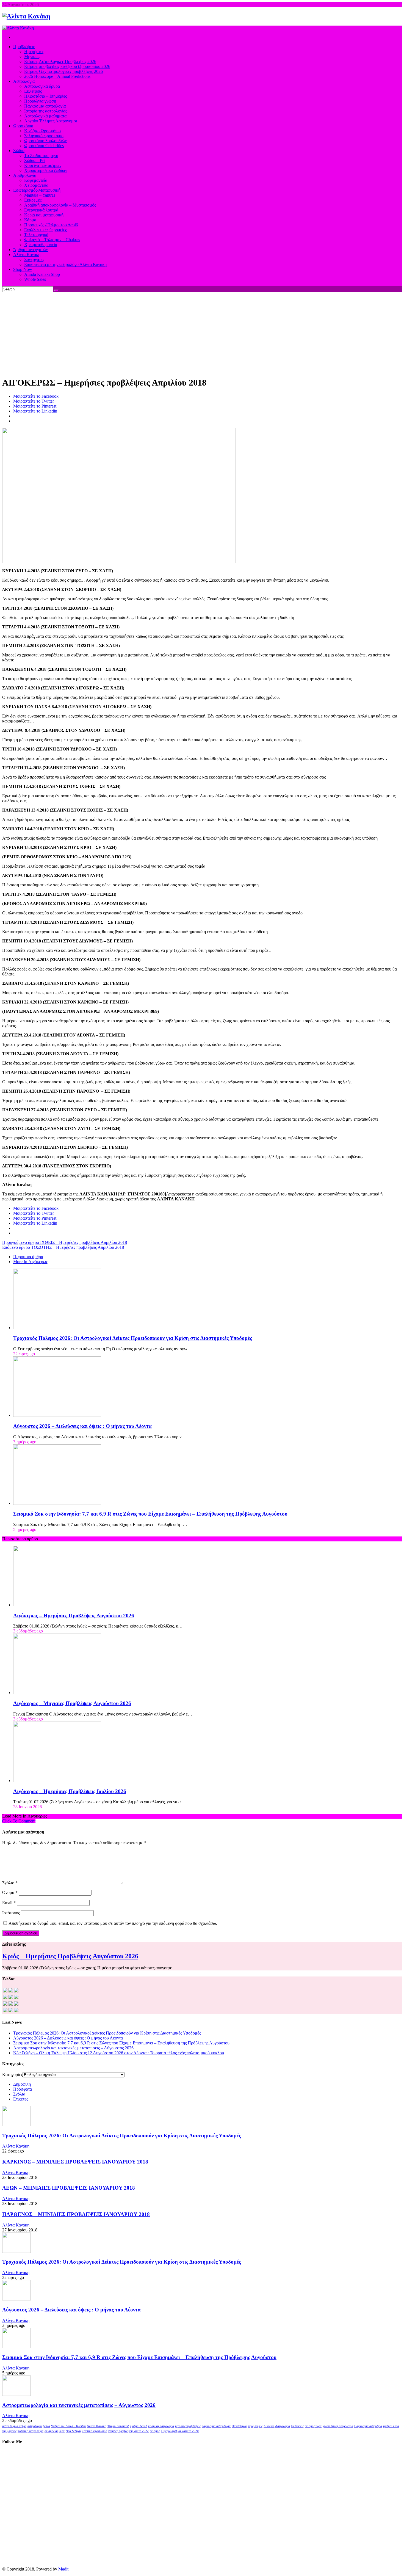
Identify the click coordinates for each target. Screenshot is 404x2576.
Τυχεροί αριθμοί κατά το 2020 (180, 2431)
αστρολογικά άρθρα (14, 2426)
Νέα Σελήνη (73, 2431)
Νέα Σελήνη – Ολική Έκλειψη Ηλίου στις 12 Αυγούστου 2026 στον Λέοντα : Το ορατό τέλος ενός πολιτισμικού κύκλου (119, 2053)
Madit (63, 2569)
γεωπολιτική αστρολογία (338, 2426)
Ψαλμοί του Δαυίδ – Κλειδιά (68, 2426)
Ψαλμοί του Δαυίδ (118, 2426)
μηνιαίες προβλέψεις (188, 2426)
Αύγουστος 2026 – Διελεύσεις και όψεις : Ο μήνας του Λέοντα (82, 1426)
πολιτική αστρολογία (31, 2431)
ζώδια (46, 2426)
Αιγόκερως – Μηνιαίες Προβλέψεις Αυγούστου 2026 (72, 1703)
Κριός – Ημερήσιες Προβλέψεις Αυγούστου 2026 (70, 1956)
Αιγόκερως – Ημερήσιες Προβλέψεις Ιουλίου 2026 (70, 1791)
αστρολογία (35, 2426)
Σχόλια (19, 2094)
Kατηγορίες (12, 2075)
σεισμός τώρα (313, 2426)
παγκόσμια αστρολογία (216, 2426)
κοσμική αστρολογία (161, 2426)
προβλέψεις (255, 2426)
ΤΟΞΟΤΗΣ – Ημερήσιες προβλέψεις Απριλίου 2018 (63, 1247)
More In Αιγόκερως (31, 1262)
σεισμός (155, 2431)
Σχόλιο (10, 1883)
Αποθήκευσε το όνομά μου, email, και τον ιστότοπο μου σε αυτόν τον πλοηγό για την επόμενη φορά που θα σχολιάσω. (113, 1923)
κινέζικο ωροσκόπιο (95, 2431)
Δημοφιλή (22, 2084)
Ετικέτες (21, 2099)
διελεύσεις (297, 2426)
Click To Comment (19, 1821)
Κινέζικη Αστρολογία (277, 2426)
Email (9, 1903)
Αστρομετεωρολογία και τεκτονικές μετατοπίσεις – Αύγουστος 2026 (73, 2048)
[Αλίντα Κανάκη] (26, 16)
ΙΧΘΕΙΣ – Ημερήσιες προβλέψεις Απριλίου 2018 (65, 1242)
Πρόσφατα (23, 2089)
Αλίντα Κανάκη (16, 2146)
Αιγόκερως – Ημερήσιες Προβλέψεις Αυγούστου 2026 (74, 1616)
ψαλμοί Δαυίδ (139, 2426)
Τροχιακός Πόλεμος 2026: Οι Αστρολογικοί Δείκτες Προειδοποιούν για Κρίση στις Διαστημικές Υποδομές (133, 1338)
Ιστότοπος (11, 1913)
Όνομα (10, 1892)
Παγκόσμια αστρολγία (368, 2426)
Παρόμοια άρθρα (28, 1257)
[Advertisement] (202, 333)
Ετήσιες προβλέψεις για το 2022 (128, 2431)
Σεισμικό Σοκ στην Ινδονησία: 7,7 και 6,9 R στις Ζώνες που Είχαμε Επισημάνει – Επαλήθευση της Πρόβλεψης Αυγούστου (150, 1514)
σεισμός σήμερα (55, 2431)
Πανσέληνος (239, 2426)
